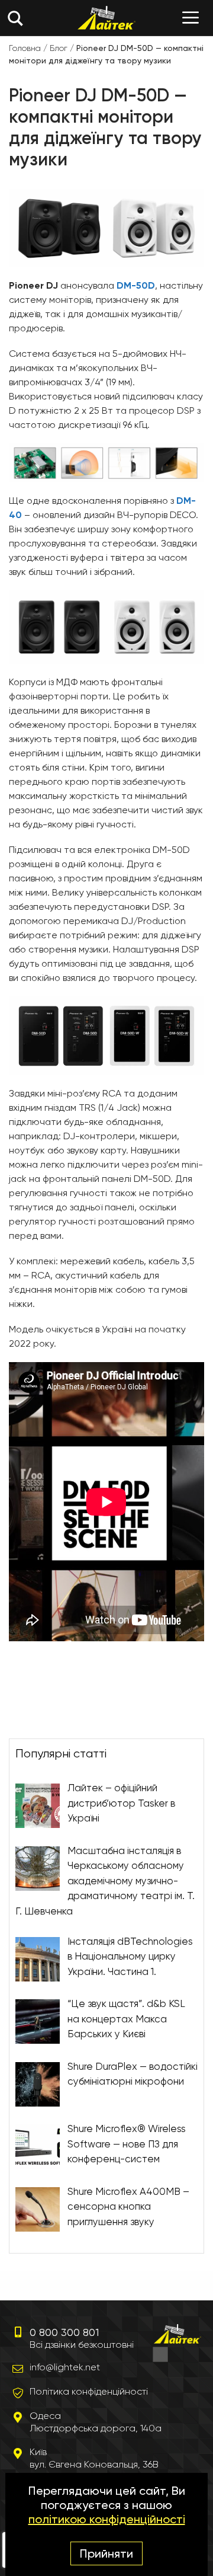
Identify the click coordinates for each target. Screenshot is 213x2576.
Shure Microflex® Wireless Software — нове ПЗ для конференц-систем (127, 2144)
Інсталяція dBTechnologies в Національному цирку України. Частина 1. (130, 1956)
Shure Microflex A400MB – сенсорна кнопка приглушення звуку (128, 2206)
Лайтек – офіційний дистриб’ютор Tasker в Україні (121, 1803)
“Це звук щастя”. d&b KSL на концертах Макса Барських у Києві (126, 2019)
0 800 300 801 (63, 2332)
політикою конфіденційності (107, 2519)
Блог (59, 48)
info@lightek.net (65, 2367)
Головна (25, 48)
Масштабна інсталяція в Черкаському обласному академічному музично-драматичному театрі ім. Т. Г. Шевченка (105, 1880)
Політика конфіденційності (89, 2391)
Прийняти (106, 2553)
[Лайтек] (107, 18)
